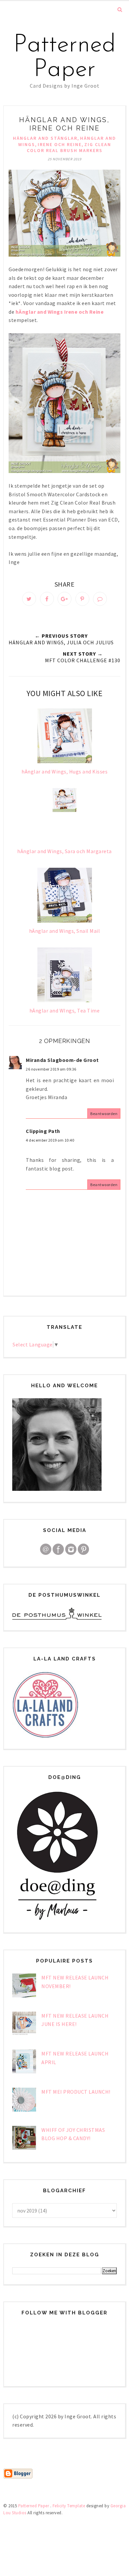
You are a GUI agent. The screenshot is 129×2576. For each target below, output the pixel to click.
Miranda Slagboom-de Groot (62, 1060)
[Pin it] (82, 599)
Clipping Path (43, 1131)
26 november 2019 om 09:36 (51, 1069)
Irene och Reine (60, 144)
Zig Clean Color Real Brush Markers (69, 148)
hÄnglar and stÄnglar (45, 138)
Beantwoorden (104, 1114)
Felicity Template (69, 2506)
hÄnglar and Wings (39, 312)
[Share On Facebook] (47, 599)
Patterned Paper (65, 58)
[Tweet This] (29, 599)
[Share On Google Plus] (64, 599)
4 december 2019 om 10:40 (50, 1140)
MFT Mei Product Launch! (76, 2092)
